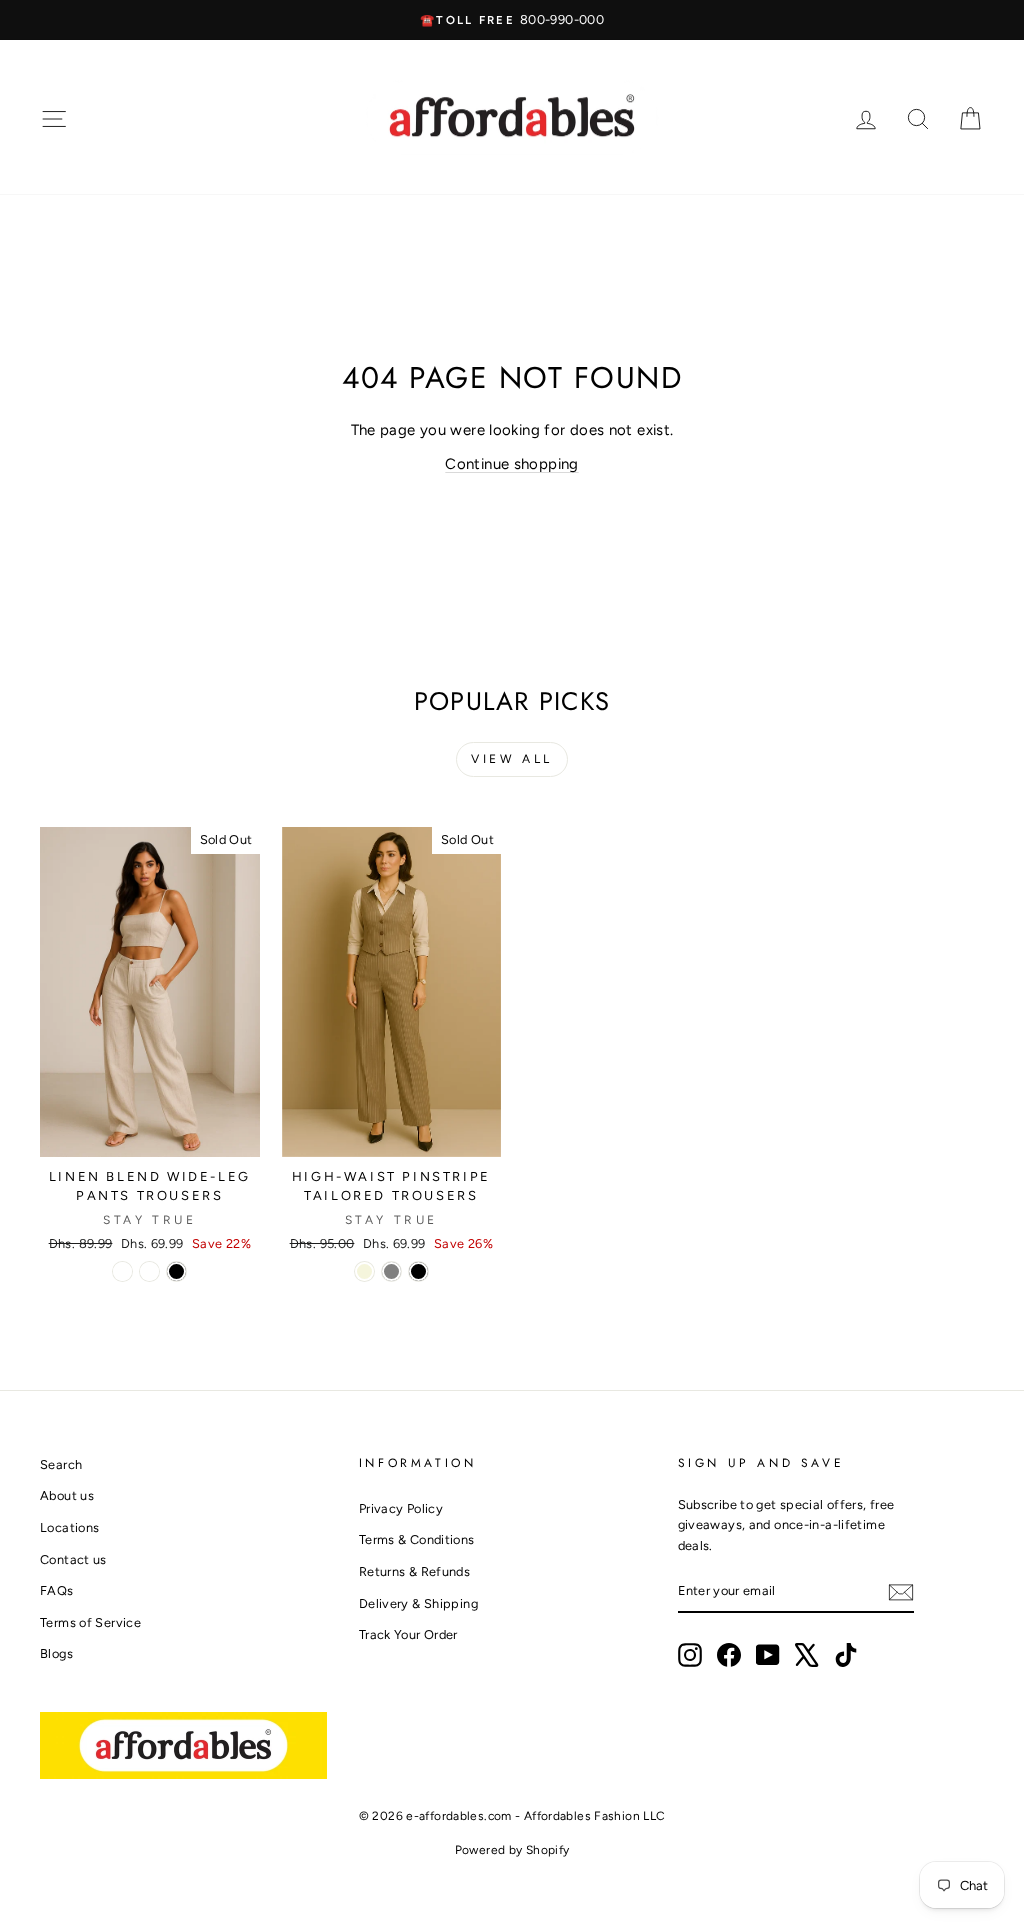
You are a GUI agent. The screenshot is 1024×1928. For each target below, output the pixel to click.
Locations (69, 1527)
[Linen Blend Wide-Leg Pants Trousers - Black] (176, 1271)
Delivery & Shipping (418, 1603)
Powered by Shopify (512, 1850)
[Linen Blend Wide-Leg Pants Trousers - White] (149, 1271)
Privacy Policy (401, 1508)
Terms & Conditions (417, 1539)
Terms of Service (90, 1622)
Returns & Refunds (414, 1571)
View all (512, 759)
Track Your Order (408, 1634)
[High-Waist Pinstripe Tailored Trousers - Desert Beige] (364, 1271)
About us (67, 1495)
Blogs (56, 1653)
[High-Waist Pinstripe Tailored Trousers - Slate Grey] (391, 1271)
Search (61, 1464)
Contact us (73, 1559)
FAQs (57, 1590)
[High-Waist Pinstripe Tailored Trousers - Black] (418, 1271)
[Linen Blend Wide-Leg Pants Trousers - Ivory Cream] (122, 1271)
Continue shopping (511, 464)
